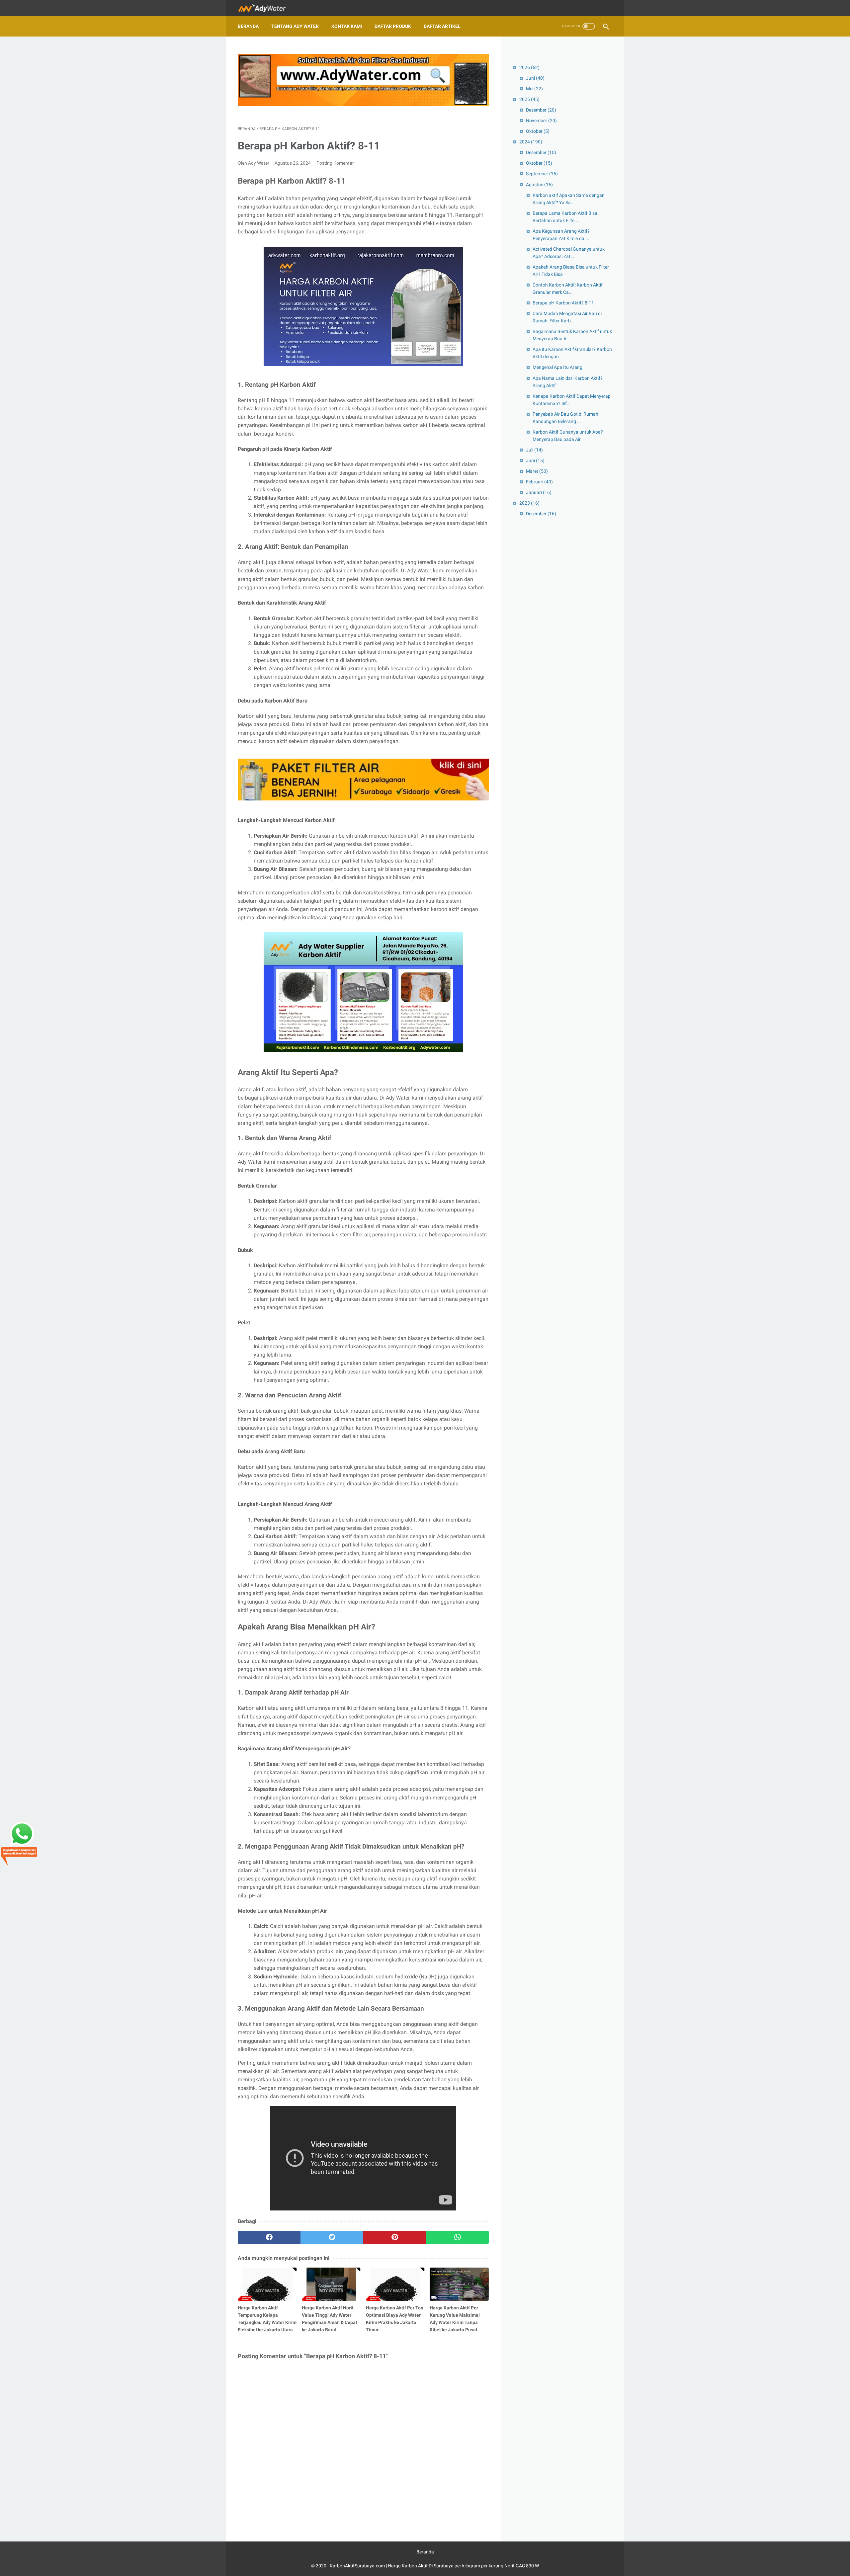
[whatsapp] (457, 2237)
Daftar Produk (393, 26)
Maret (537, 471)
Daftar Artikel (442, 26)
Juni (535, 78)
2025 (529, 99)
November (541, 121)
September (542, 174)
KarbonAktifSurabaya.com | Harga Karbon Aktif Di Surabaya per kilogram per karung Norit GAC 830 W (434, 2566)
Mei (534, 89)
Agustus (539, 185)
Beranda (248, 26)
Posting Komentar (335, 163)
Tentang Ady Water (295, 26)
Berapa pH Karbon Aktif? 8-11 (563, 303)
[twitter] (332, 2237)
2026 (529, 67)
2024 (531, 142)
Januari (539, 492)
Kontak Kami (347, 26)
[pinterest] (395, 2237)
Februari (539, 482)
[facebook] (269, 2237)
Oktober (538, 131)
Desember (541, 110)
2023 (529, 503)
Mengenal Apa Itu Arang (557, 367)
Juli (534, 450)
